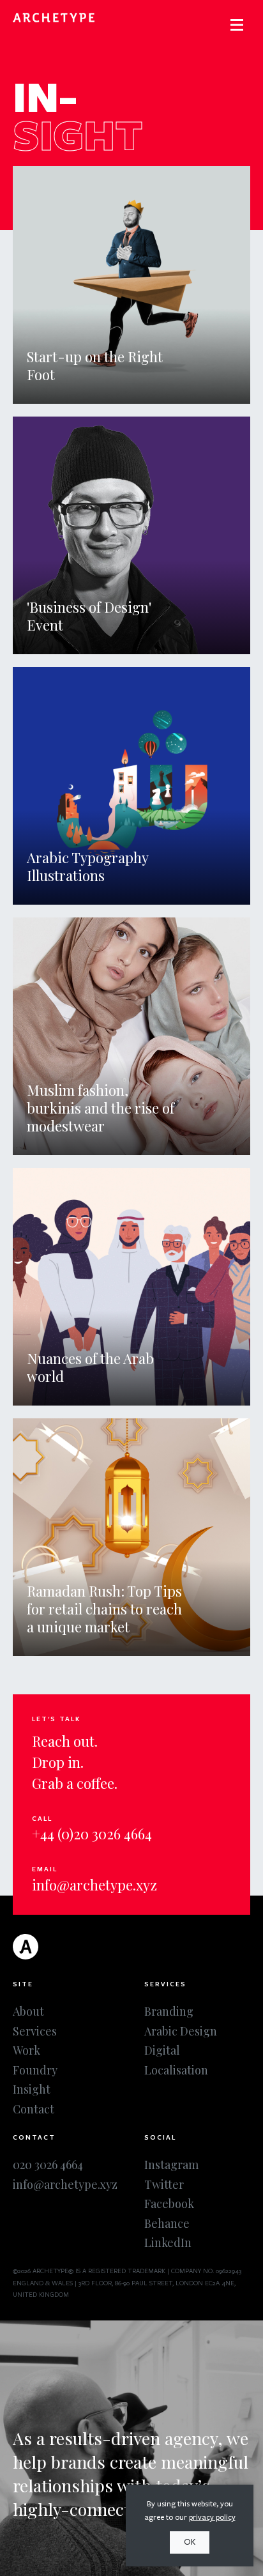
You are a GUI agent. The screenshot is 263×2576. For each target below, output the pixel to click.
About (28, 2011)
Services (35, 2031)
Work (26, 2050)
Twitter (164, 2184)
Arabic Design (181, 2031)
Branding (169, 2011)
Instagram (171, 2165)
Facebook (169, 2204)
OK (190, 2542)
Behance (167, 2223)
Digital (162, 2050)
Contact (34, 2109)
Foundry (35, 2070)
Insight (32, 2089)
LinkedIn (168, 2242)
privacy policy (212, 2517)
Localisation (176, 2070)
